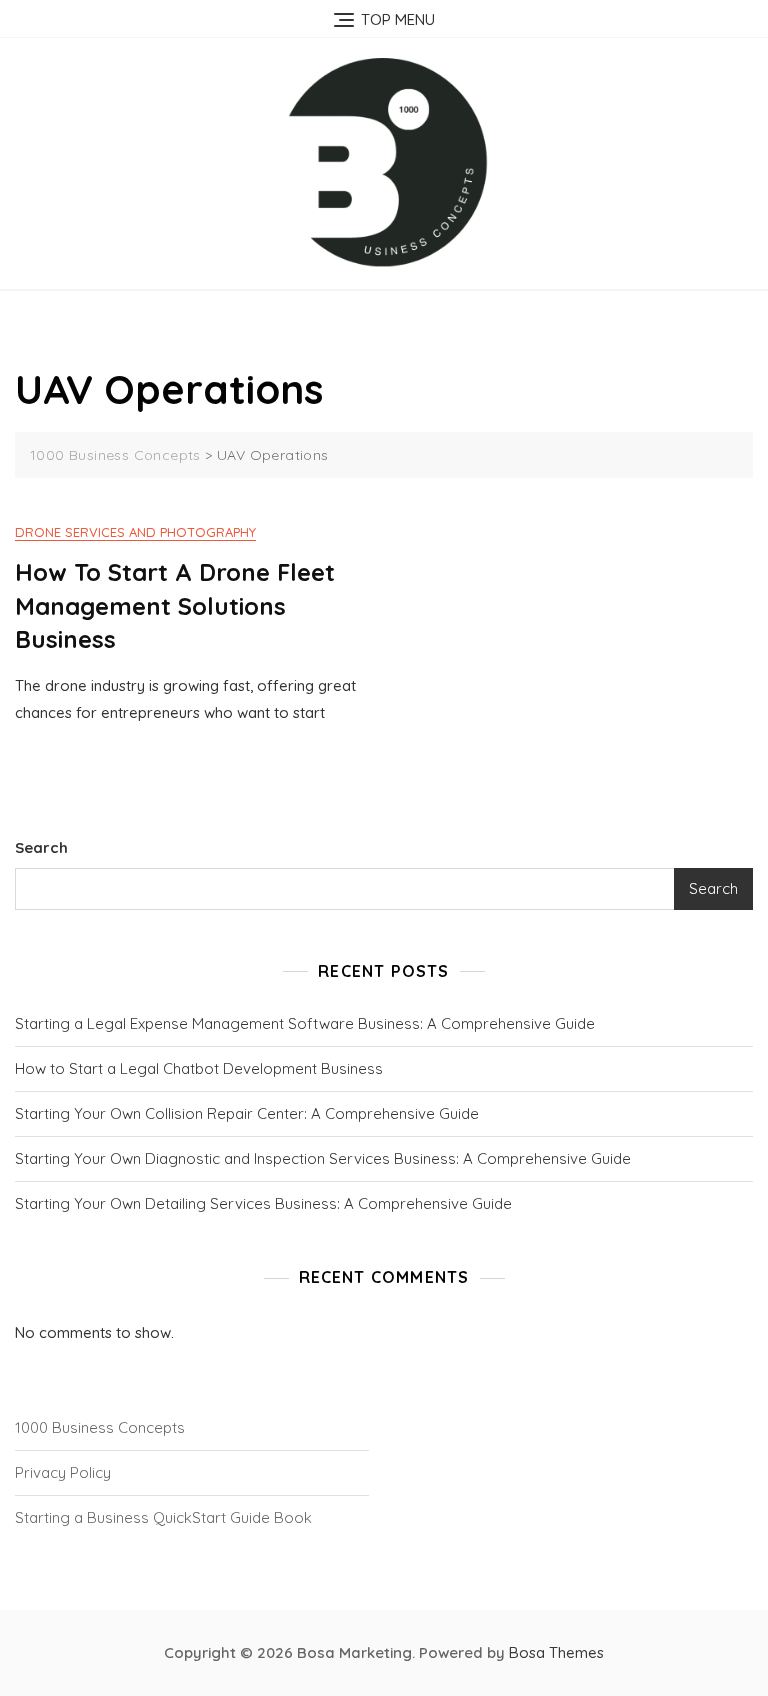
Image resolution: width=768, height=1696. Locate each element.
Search (41, 847)
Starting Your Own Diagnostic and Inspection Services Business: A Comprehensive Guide (323, 1158)
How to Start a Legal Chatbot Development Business (199, 1068)
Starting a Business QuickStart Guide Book (163, 1517)
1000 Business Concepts (100, 1427)
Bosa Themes (556, 1652)
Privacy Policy (63, 1472)
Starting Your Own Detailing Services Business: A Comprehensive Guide (263, 1203)
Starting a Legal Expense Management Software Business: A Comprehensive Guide (305, 1023)
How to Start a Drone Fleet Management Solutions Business (175, 605)
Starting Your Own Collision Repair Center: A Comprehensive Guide (247, 1113)
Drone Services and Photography (135, 532)
